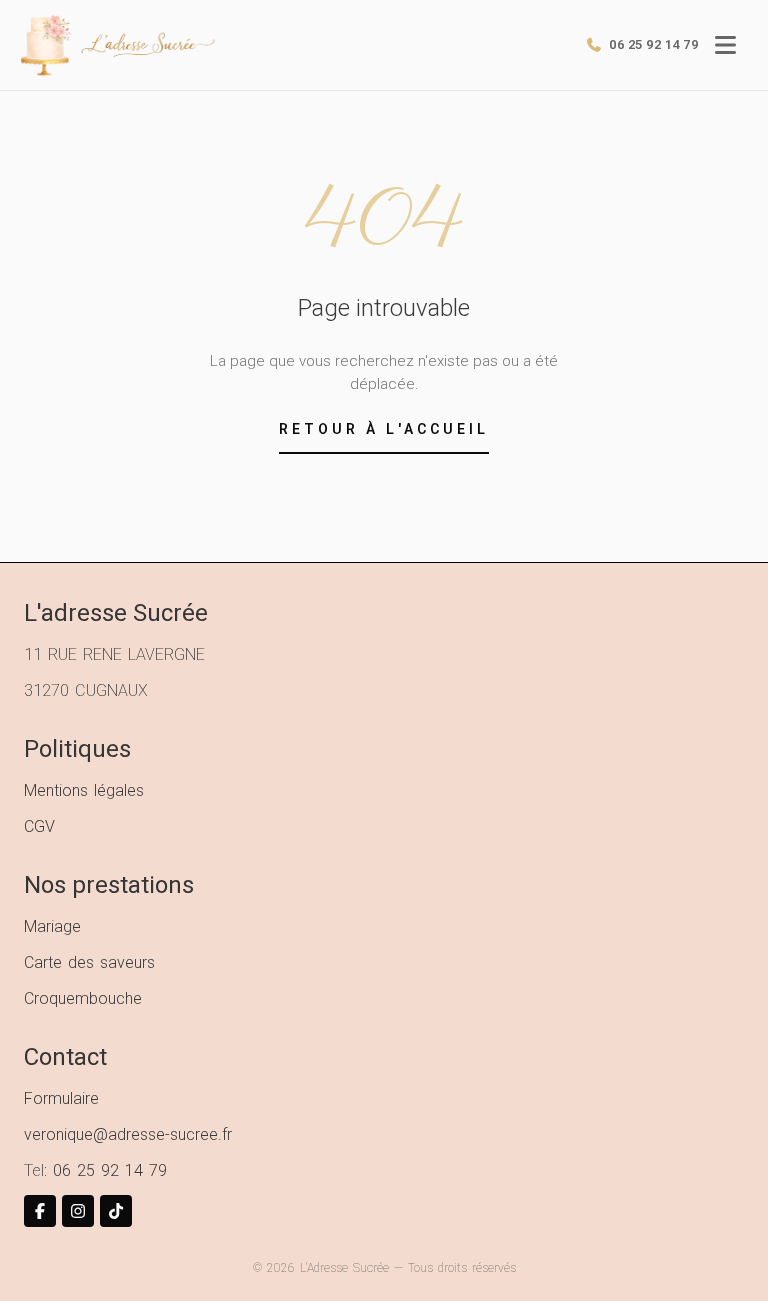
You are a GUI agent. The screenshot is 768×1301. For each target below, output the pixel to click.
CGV (39, 826)
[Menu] (725, 45)
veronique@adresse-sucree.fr (128, 1134)
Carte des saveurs (89, 962)
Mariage (52, 926)
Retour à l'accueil (384, 429)
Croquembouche (83, 998)
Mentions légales (84, 790)
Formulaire (61, 1098)
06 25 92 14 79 (110, 1170)
